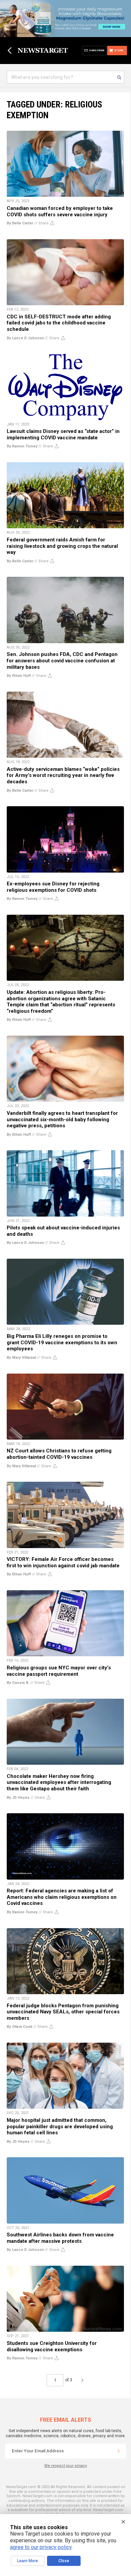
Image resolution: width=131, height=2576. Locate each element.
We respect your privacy (66, 2466)
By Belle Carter (20, 223)
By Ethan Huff (19, 676)
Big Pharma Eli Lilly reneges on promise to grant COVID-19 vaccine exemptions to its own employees (62, 1342)
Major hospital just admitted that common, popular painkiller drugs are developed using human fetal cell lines (60, 2126)
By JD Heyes (18, 1798)
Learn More (28, 2561)
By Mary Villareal (21, 1358)
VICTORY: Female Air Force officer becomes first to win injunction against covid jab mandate (63, 1562)
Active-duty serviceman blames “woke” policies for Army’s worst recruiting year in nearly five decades (63, 775)
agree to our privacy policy (41, 2547)
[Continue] (119, 2451)
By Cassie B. (18, 1683)
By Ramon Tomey (22, 446)
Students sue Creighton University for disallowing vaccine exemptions (52, 2346)
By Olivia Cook (19, 2027)
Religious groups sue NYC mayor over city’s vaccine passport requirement (59, 1671)
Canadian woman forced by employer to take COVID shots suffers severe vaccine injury (60, 211)
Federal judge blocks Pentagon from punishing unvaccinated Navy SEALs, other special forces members (63, 2012)
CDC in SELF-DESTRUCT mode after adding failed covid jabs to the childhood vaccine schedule (59, 323)
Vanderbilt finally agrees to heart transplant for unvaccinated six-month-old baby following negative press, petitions (62, 1119)
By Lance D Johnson (25, 338)
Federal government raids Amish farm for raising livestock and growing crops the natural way (62, 546)
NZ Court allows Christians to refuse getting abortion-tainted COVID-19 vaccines (59, 1454)
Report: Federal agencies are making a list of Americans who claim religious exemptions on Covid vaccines (62, 1897)
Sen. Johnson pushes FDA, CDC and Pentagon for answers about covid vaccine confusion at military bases (62, 661)
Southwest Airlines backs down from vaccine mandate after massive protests (60, 2238)
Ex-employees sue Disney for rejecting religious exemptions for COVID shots (53, 887)
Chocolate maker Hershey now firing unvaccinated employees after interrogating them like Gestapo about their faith (59, 1782)
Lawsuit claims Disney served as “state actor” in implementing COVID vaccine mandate (63, 434)
